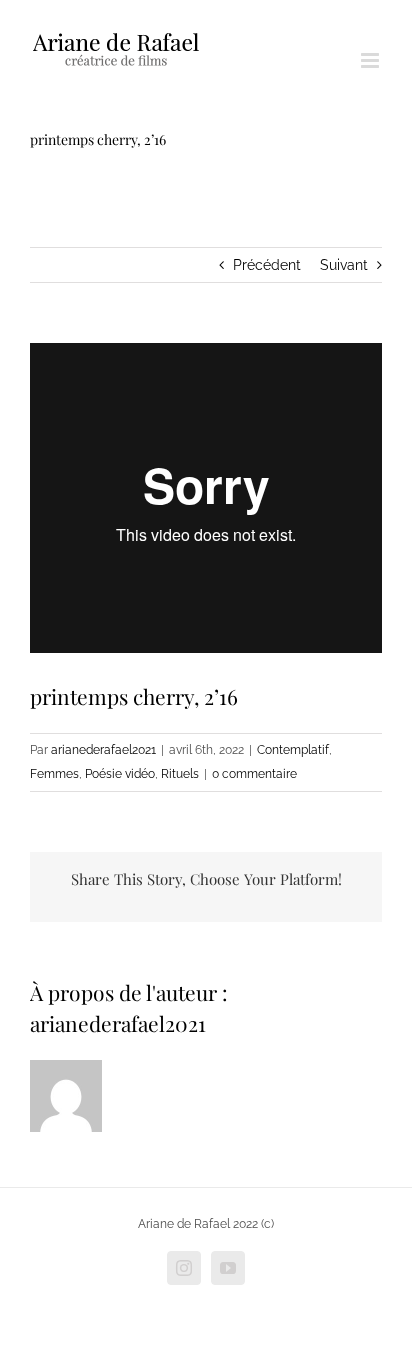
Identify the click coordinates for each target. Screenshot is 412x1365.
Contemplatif (293, 750)
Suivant (344, 265)
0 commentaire (254, 774)
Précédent (267, 265)
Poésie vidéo (120, 774)
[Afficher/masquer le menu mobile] (371, 60)
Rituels (180, 774)
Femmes (54, 774)
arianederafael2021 (103, 750)
